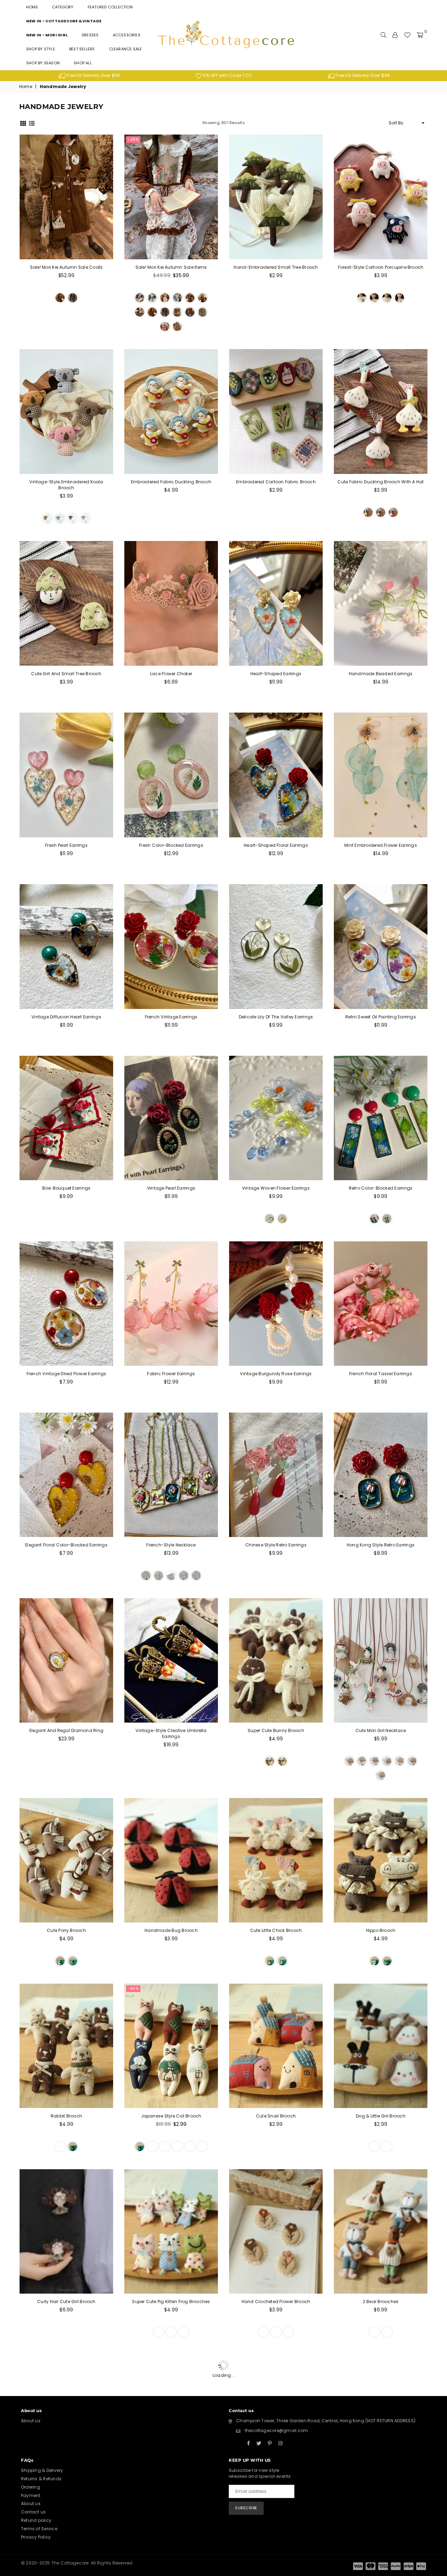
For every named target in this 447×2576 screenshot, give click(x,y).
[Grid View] (23, 123)
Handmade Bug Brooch (171, 1932)
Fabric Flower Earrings (171, 1374)
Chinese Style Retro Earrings (276, 1546)
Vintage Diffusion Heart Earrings (66, 1017)
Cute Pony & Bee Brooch (381, 2438)
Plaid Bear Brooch (66, 2371)
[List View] (32, 123)
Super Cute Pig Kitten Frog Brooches (171, 2304)
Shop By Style (41, 49)
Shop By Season (43, 63)
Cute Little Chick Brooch (276, 1932)
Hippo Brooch (381, 1932)
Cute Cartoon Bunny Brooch (171, 2505)
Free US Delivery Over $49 (362, 75)
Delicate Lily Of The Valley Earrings (276, 1017)
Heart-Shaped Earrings (276, 674)
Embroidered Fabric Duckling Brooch (171, 482)
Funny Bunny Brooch (66, 2505)
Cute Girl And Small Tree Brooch (66, 674)
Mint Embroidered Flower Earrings (381, 845)
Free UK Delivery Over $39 (93, 75)
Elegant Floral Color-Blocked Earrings (66, 1546)
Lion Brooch (381, 2371)
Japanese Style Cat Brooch (171, 2118)
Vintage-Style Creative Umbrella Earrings (171, 1735)
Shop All (83, 63)
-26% (243, 2496)
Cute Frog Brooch (276, 2371)
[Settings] (395, 35)
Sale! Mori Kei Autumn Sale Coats (67, 267)
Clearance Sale (126, 49)
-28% (133, 139)
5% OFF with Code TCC (227, 75)
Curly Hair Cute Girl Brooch (66, 2304)
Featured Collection (110, 7)
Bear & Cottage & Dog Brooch (380, 2505)
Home (32, 7)
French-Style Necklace (171, 1546)
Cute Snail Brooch (276, 2118)
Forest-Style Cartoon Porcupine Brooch (381, 267)
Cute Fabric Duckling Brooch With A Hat (380, 482)
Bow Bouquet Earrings (67, 1188)
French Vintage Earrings (171, 1017)
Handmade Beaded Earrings (381, 674)
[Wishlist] (407, 35)
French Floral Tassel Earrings (381, 1374)
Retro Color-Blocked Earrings (381, 1188)
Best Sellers (82, 49)
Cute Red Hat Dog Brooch (171, 2371)
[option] (89, 76)
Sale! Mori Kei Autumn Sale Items (171, 267)
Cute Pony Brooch (66, 1932)
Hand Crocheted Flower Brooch (276, 2304)
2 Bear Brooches (381, 2304)
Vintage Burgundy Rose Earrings (276, 1374)
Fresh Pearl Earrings (66, 845)
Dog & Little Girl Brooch (381, 2118)
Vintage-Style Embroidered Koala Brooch (66, 485)
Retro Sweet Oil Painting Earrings (381, 1017)
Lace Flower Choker (171, 674)
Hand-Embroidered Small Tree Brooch (276, 267)
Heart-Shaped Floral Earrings (276, 845)
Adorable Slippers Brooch (171, 2438)
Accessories (127, 35)
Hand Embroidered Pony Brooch (67, 2438)
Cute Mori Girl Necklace (381, 1732)
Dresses (90, 35)
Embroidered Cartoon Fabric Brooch (276, 482)
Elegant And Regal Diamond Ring (66, 1732)
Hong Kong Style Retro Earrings (381, 1546)
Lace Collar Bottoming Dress (276, 2505)
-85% (133, 1990)
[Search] (383, 35)
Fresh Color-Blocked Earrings (171, 845)
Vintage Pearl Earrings (171, 1188)
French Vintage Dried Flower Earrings (67, 1374)
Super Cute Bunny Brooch (276, 1732)
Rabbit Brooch (66, 2118)
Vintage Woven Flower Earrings (276, 1188)
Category (63, 7)
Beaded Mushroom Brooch (276, 2438)
